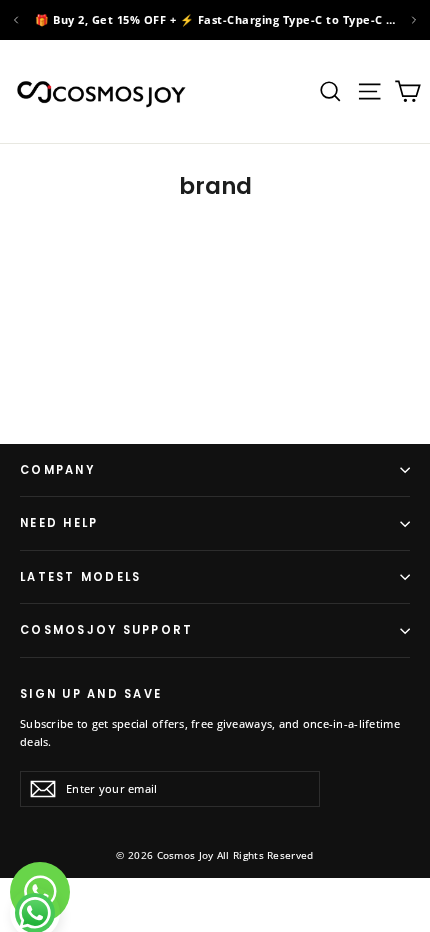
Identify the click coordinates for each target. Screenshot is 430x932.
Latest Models (80, 577)
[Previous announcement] (16, 20)
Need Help (59, 523)
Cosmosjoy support (107, 630)
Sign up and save (91, 693)
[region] (215, 20)
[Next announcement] (414, 20)
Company (57, 470)
